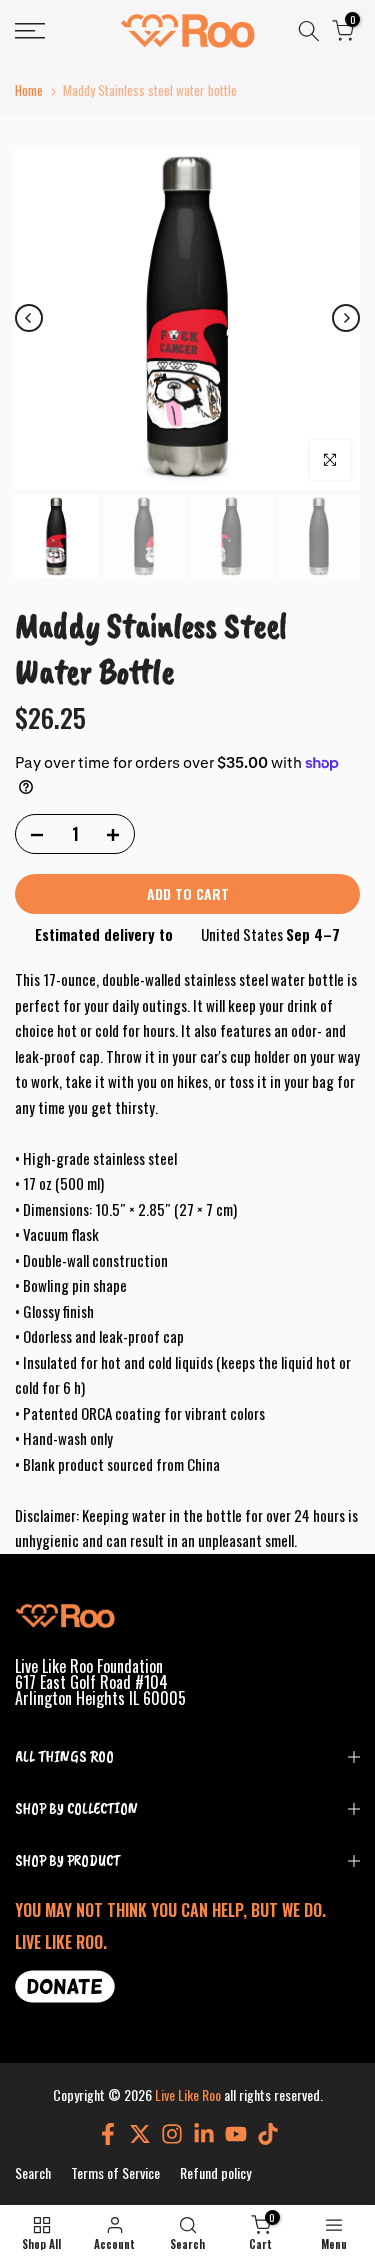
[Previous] (29, 318)
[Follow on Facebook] (108, 2133)
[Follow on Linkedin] (204, 2133)
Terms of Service (115, 2172)
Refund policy (215, 2172)
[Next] (346, 318)
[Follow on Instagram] (172, 2133)
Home (29, 90)
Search (33, 2172)
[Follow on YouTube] (236, 2133)
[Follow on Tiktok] (268, 2133)
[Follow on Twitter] (140, 2133)
